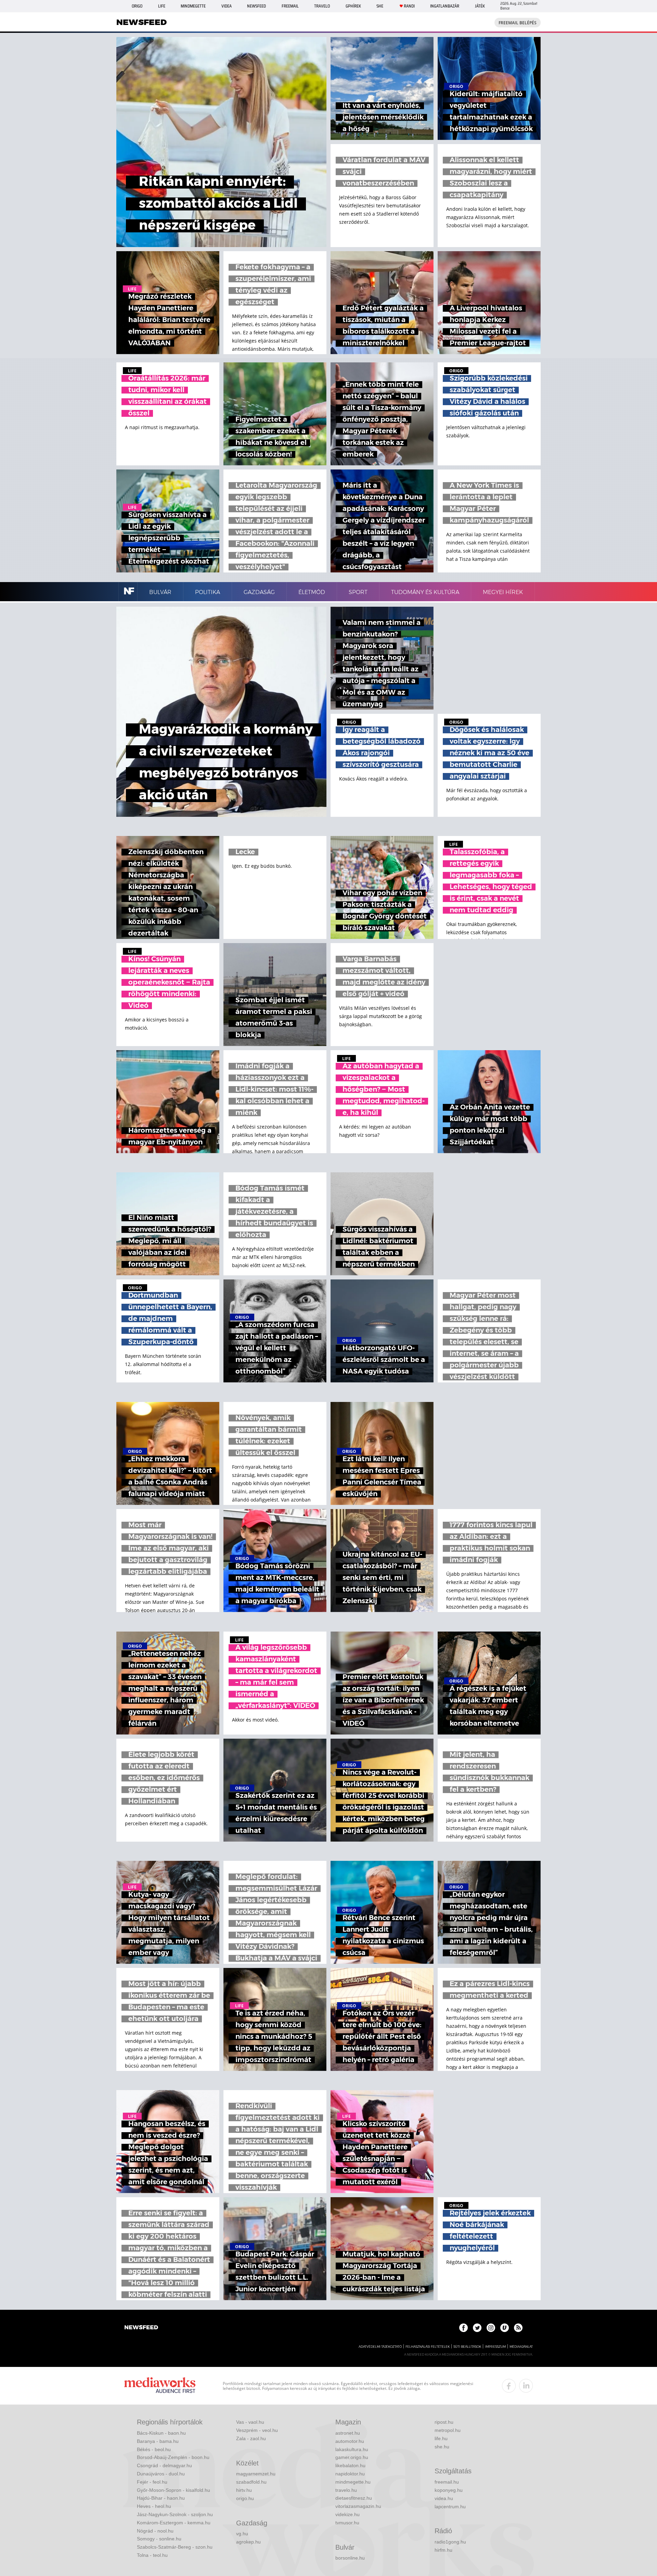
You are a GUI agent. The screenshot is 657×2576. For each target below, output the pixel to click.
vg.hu (242, 2534)
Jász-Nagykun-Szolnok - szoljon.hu (175, 2514)
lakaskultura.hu (352, 2449)
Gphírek (353, 6)
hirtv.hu (244, 2490)
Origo (137, 6)
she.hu (442, 2447)
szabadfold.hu (251, 2482)
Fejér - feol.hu (152, 2482)
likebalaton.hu (350, 2465)
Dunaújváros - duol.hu (161, 2474)
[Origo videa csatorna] (505, 2328)
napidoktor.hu (350, 2474)
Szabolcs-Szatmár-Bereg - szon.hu (175, 2547)
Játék (480, 6)
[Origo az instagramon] (491, 2328)
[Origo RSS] (518, 2328)
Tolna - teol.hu (152, 2555)
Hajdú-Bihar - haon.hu (161, 2498)
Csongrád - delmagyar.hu (164, 2465)
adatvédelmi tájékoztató (380, 2347)
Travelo (322, 6)
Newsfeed (256, 6)
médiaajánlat (521, 2347)
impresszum (495, 2347)
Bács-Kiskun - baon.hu (161, 2433)
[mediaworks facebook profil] (509, 2386)
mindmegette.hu (353, 2482)
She (380, 6)
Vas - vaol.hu (250, 2422)
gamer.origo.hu (352, 2457)
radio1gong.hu (450, 2542)
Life (162, 6)
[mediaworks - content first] (160, 2386)
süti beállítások (467, 2347)
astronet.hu (348, 2433)
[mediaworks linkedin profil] (526, 2386)
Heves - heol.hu (154, 2506)
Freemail (290, 6)
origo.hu (245, 2498)
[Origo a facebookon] (463, 2328)
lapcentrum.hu (450, 2507)
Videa (227, 6)
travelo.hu (346, 2490)
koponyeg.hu (449, 2490)
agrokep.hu (248, 2542)
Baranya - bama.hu (158, 2441)
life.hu (441, 2438)
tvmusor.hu (347, 2523)
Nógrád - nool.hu (155, 2531)
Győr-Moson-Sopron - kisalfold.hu (173, 2490)
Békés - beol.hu (154, 2449)
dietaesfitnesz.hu (354, 2498)
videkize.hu (347, 2514)
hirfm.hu (443, 2550)
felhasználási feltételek (428, 2347)
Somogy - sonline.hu (159, 2539)
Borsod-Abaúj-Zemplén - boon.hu (173, 2457)
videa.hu (444, 2498)
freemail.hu (447, 2482)
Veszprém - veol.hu (257, 2430)
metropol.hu (448, 2430)
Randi (409, 6)
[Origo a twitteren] (477, 2328)
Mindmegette (193, 6)
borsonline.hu (350, 2558)
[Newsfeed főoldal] (141, 2328)
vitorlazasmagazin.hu (358, 2506)
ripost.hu (444, 2422)
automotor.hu (350, 2441)
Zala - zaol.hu (251, 2438)
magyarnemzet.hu (256, 2474)
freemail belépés (518, 23)
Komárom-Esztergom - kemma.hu (174, 2523)
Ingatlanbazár (445, 6)
